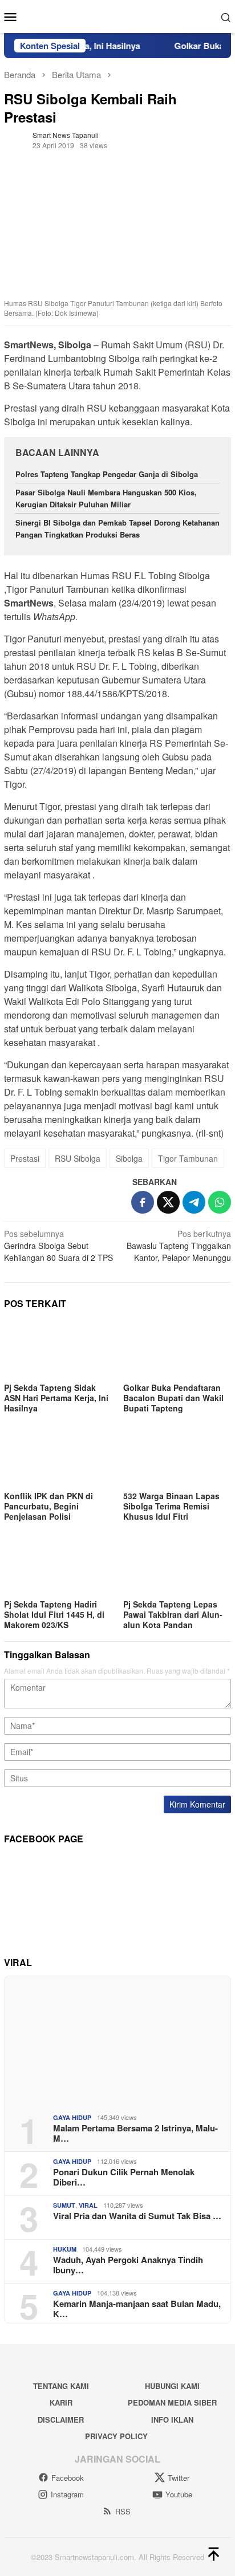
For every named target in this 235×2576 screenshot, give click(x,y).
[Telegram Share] (194, 1202)
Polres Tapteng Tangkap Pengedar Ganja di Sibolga (107, 474)
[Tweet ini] (168, 1202)
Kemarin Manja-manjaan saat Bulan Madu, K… (137, 2309)
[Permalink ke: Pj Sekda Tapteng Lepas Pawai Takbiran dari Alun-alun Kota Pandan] (177, 1566)
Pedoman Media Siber (172, 2402)
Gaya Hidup (72, 2117)
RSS (123, 2511)
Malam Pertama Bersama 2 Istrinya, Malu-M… (135, 2133)
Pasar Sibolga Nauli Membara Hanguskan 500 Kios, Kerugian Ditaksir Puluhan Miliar (106, 498)
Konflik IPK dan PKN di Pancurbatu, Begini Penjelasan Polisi (48, 1506)
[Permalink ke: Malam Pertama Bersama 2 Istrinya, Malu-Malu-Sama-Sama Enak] (117, 2041)
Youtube (179, 2494)
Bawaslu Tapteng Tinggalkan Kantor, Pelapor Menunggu (179, 1246)
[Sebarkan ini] (143, 1202)
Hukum (65, 2249)
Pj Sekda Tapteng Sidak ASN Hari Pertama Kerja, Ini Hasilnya (56, 1398)
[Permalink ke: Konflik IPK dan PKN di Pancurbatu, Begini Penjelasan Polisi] (58, 1458)
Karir (61, 2402)
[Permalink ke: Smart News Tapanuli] (15, 139)
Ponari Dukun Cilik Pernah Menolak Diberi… (124, 2177)
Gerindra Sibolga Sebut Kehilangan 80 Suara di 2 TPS (58, 1246)
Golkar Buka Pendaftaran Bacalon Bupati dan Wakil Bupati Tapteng (173, 1398)
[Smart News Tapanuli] (117, 15)
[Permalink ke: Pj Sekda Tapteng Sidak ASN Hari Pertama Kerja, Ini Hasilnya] (58, 1349)
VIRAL (88, 2205)
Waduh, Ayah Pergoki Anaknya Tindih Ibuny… (128, 2265)
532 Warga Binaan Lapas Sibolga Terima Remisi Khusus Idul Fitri (171, 1506)
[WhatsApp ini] (220, 1202)
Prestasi (25, 1158)
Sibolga (129, 1158)
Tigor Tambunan (188, 1158)
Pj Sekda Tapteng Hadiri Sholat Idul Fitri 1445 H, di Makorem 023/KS (54, 1614)
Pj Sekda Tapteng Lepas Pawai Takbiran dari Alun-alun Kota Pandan (173, 1614)
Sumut (64, 2205)
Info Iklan (172, 2420)
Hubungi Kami (172, 2386)
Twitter (179, 2478)
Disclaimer (61, 2420)
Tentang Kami (61, 2386)
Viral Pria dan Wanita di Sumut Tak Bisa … (137, 2216)
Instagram (67, 2494)
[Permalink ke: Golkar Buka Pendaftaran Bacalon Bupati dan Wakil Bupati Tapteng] (177, 1349)
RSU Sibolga (78, 1158)
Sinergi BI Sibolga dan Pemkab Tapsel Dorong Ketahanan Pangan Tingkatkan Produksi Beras (117, 528)
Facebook (68, 2478)
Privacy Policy (116, 2436)
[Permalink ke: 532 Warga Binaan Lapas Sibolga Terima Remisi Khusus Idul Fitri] (177, 1458)
